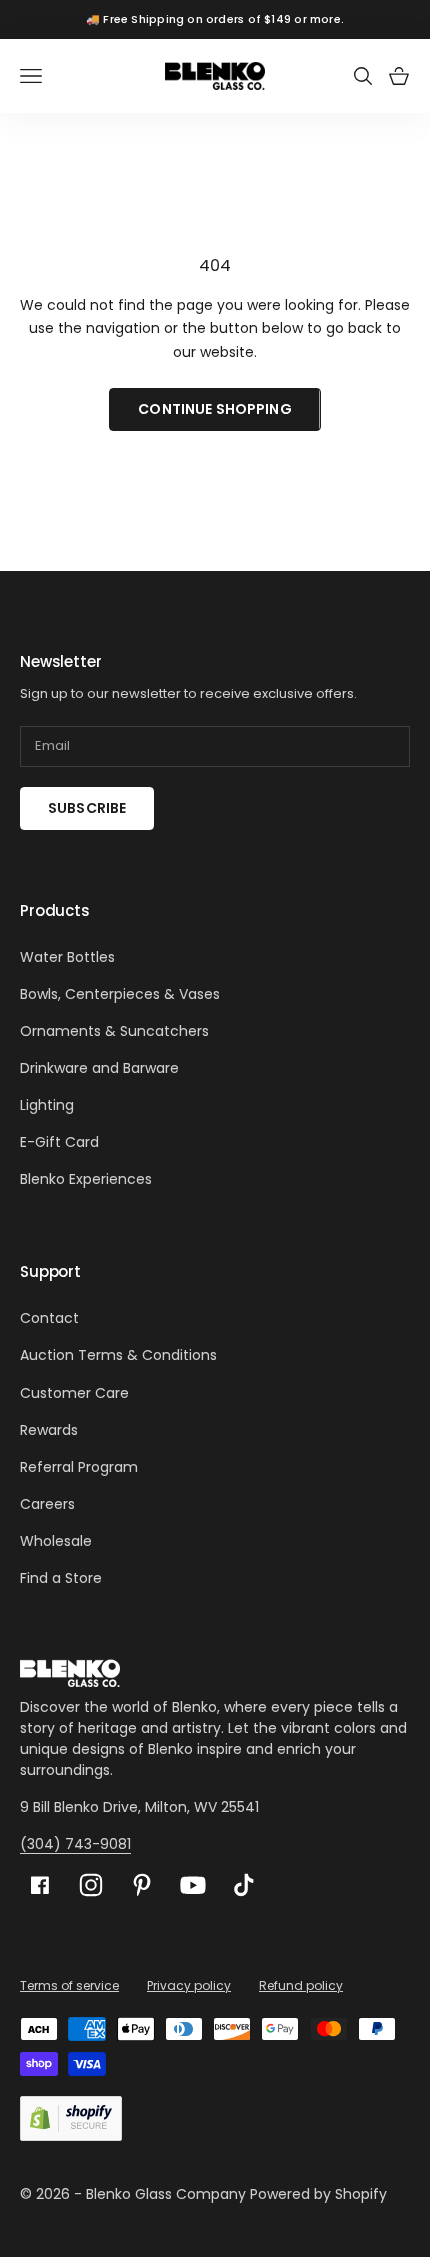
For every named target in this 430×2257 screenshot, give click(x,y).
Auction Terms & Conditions (118, 1355)
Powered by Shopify (318, 2194)
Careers (47, 1504)
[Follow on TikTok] (244, 1885)
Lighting (47, 1105)
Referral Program (79, 1467)
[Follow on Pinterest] (142, 1885)
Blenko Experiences (86, 1179)
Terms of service (69, 1985)
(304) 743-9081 (75, 1844)
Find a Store (61, 1578)
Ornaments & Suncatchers (114, 1031)
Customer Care (74, 1393)
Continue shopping (214, 409)
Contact (49, 1318)
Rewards (49, 1430)
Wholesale (56, 1541)
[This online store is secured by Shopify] (71, 2118)
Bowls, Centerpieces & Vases (120, 994)
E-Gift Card (59, 1142)
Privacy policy (189, 1985)
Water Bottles (67, 957)
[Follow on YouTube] (193, 1885)
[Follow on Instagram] (91, 1885)
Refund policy (301, 1985)
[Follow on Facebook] (40, 1885)
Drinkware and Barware (99, 1068)
